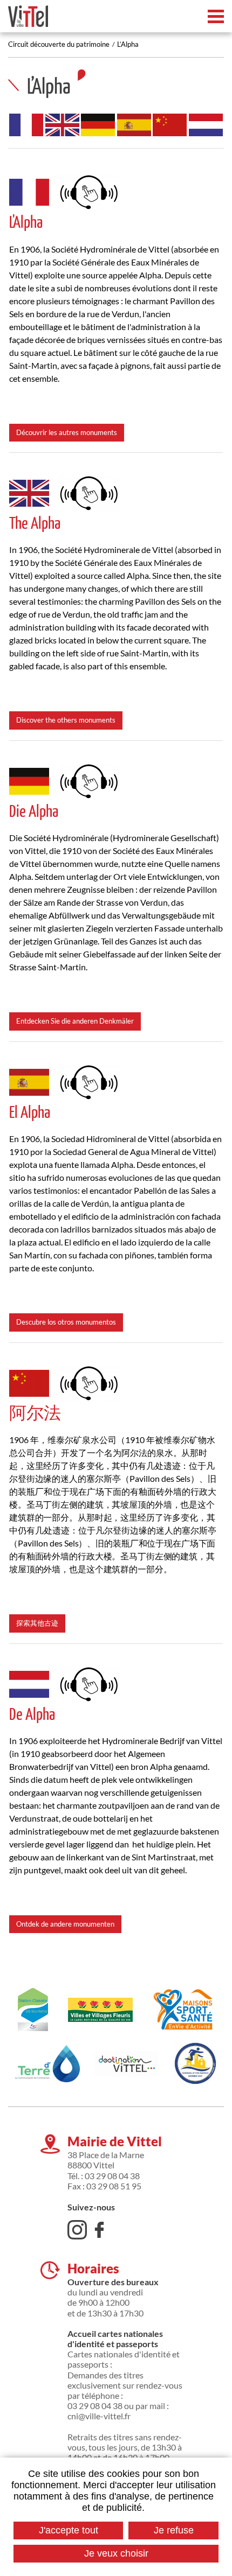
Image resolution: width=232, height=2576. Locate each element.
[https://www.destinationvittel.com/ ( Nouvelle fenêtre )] (127, 2063)
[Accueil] (28, 16)
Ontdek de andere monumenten (65, 1924)
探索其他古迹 (37, 1623)
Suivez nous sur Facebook (99, 2230)
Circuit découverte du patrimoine (59, 44)
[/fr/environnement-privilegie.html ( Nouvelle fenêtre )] (100, 2010)
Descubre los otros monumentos (66, 1322)
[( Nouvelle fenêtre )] (89, 190)
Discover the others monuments (66, 720)
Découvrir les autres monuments (67, 432)
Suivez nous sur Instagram (77, 2230)
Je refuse (174, 2530)
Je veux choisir (116, 2553)
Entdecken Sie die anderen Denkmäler (75, 1021)
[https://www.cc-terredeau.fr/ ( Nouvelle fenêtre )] (47, 2064)
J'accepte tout (69, 2530)
